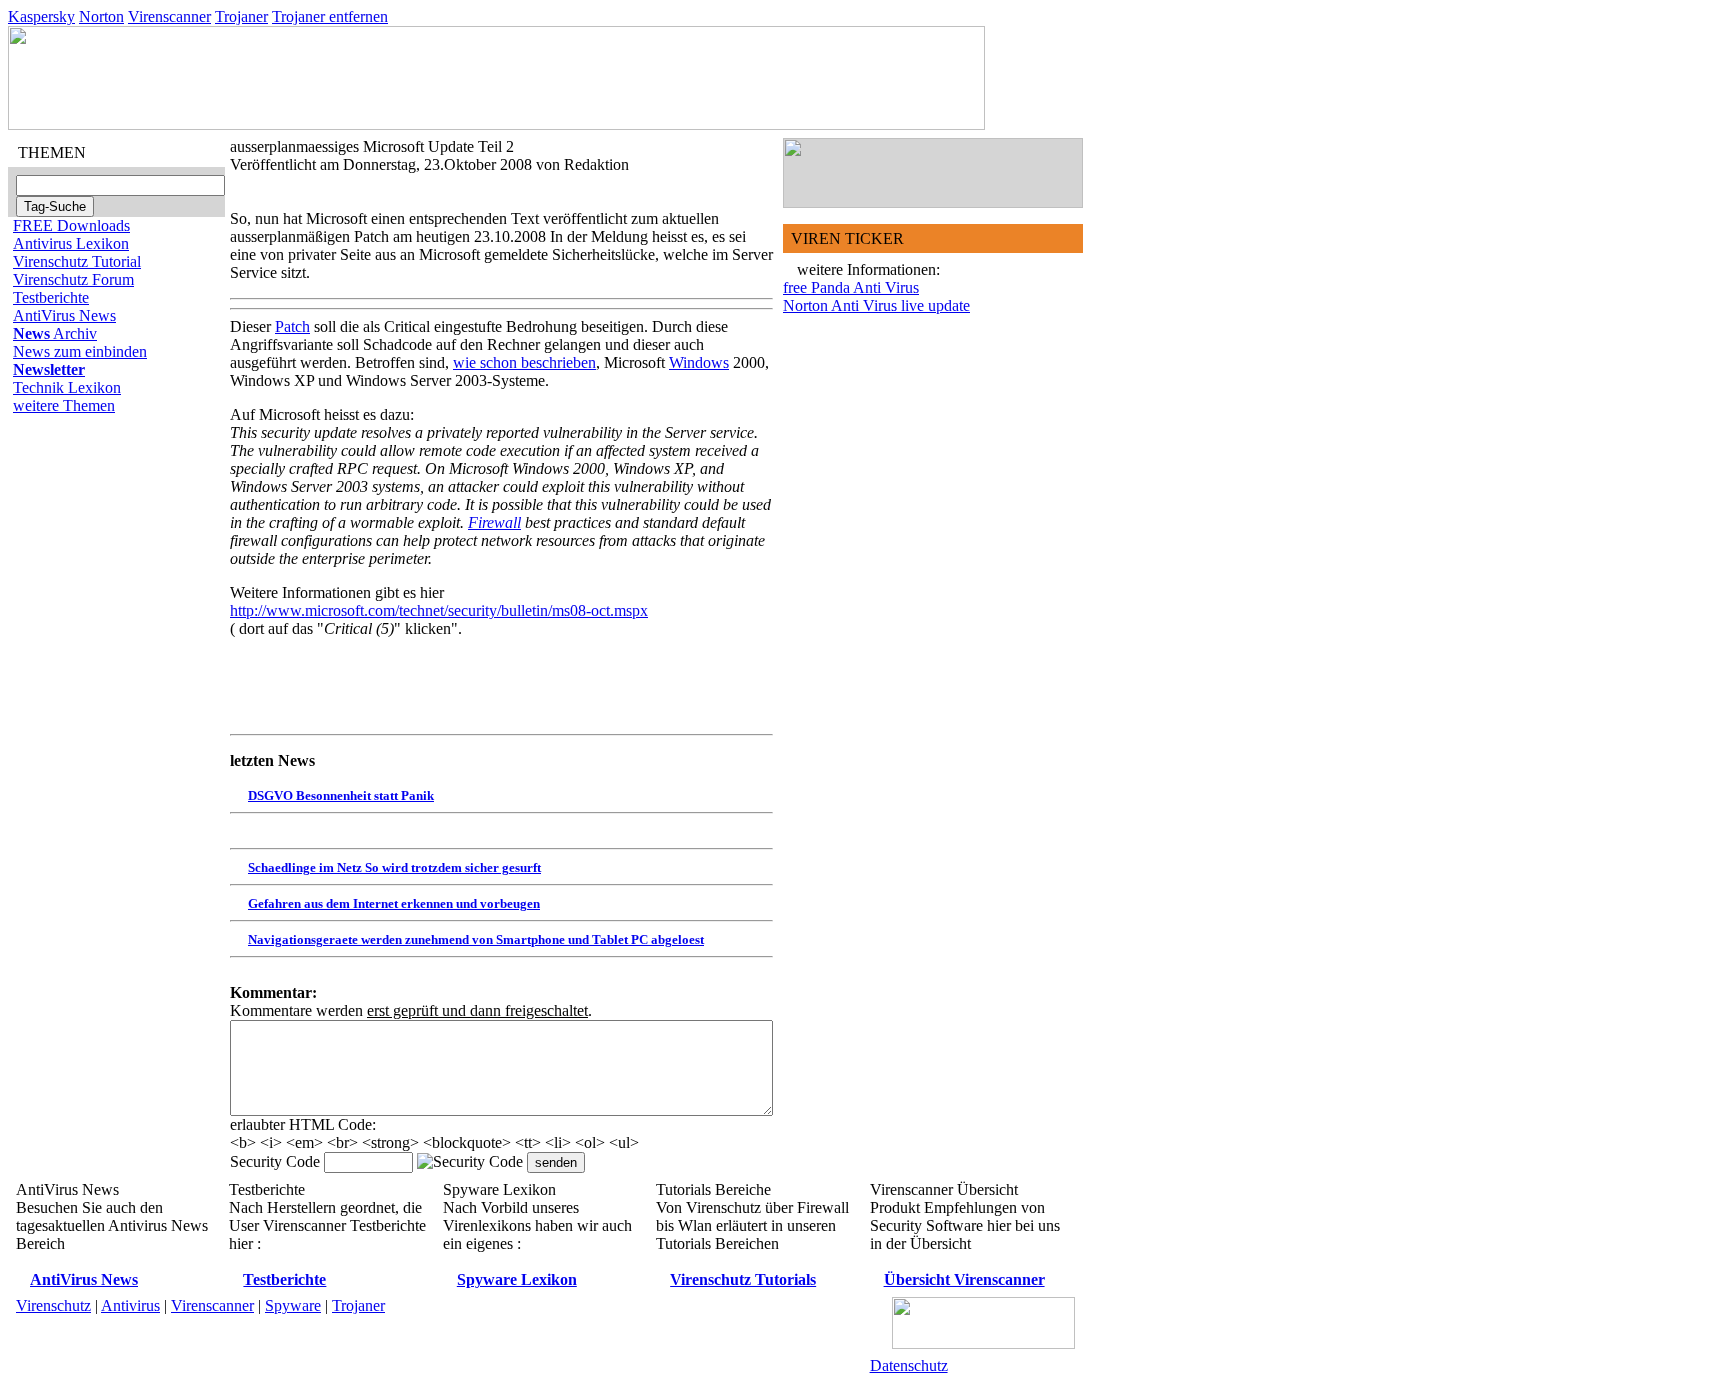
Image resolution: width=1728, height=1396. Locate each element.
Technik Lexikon (67, 387)
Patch (292, 326)
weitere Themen (64, 405)
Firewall (494, 522)
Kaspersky (41, 16)
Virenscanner (169, 16)
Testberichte (51, 297)
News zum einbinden (80, 351)
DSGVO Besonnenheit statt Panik (341, 795)
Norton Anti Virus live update (876, 305)
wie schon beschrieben (524, 362)
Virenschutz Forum (73, 279)
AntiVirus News (64, 315)
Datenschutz (909, 1365)
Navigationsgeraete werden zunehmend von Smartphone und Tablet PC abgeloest (476, 939)
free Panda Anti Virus (851, 287)
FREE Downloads (71, 225)
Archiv (55, 333)
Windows (699, 362)
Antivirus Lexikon (71, 243)
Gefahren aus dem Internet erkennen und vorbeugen (394, 903)
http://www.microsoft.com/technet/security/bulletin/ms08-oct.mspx (439, 610)
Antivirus (130, 1305)
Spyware (293, 1305)
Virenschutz (53, 1305)
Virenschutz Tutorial (77, 261)
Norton (101, 16)
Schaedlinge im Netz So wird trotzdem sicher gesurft (394, 867)
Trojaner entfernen (330, 16)
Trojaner (241, 16)
